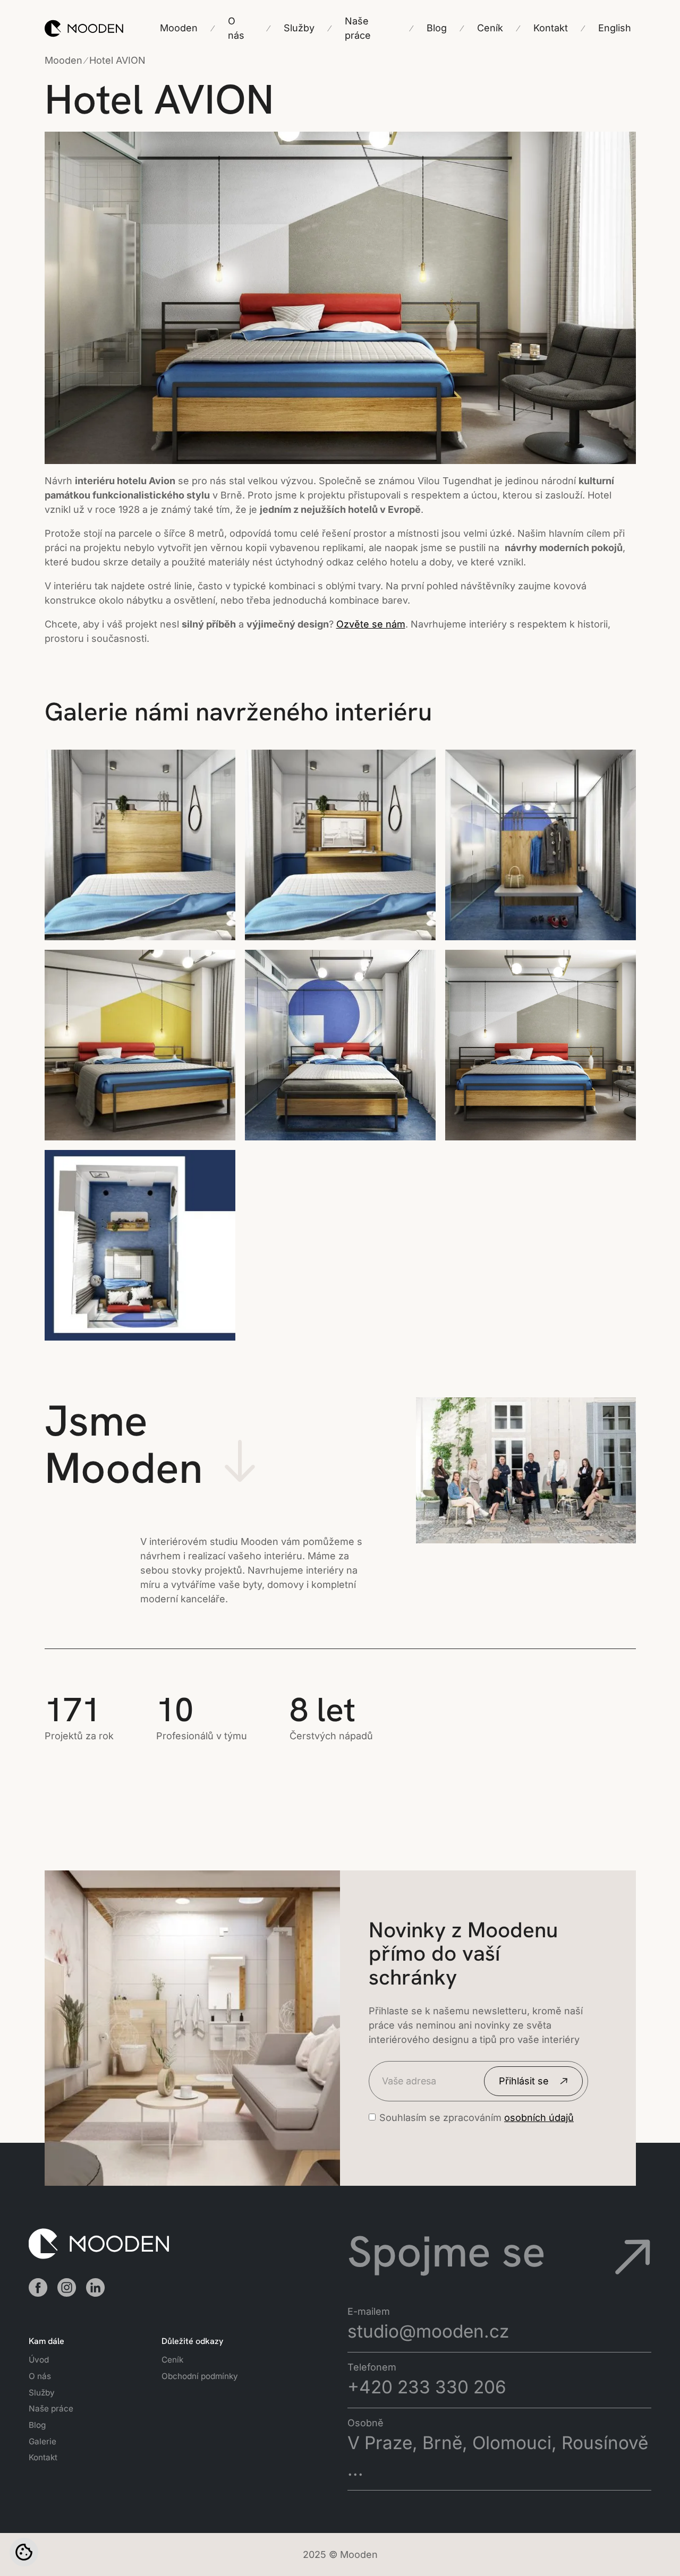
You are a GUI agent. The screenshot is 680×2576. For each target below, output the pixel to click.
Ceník (172, 2360)
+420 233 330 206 (427, 2387)
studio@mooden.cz (428, 2331)
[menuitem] (615, 28)
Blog (37, 2425)
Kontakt (43, 2457)
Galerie (42, 2441)
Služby (42, 2393)
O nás (40, 2376)
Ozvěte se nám (371, 624)
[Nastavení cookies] (24, 2552)
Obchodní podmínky (200, 2376)
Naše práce (51, 2408)
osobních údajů (539, 2118)
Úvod (39, 2360)
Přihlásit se (524, 2081)
